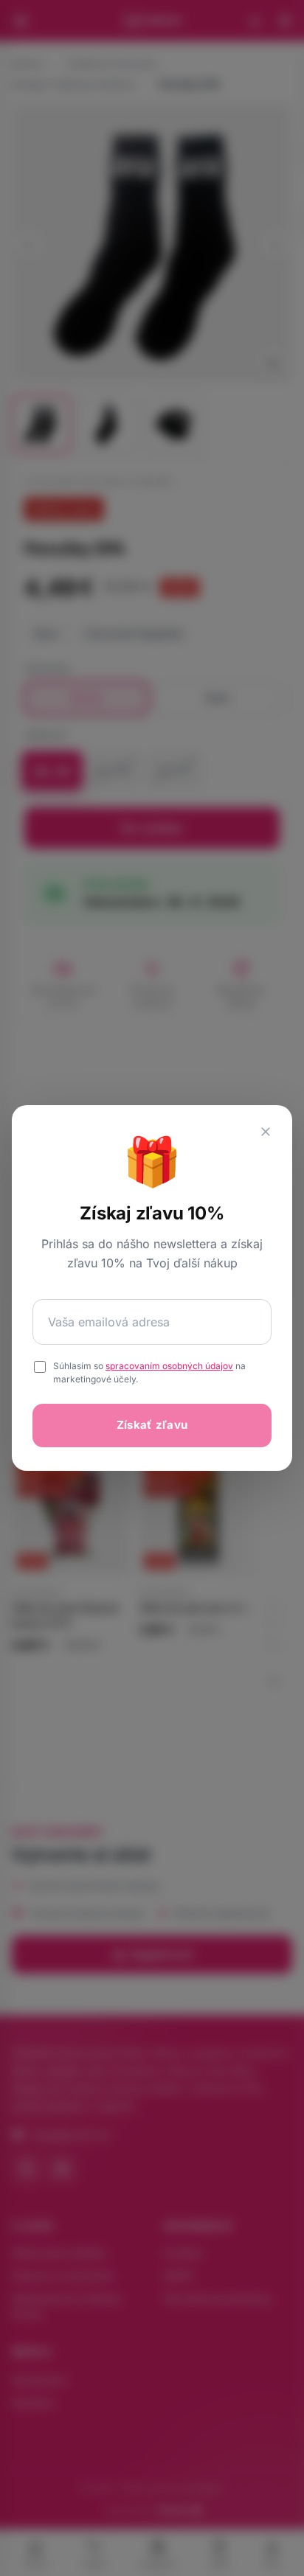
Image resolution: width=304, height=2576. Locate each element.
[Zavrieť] (266, 1132)
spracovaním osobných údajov (169, 1366)
